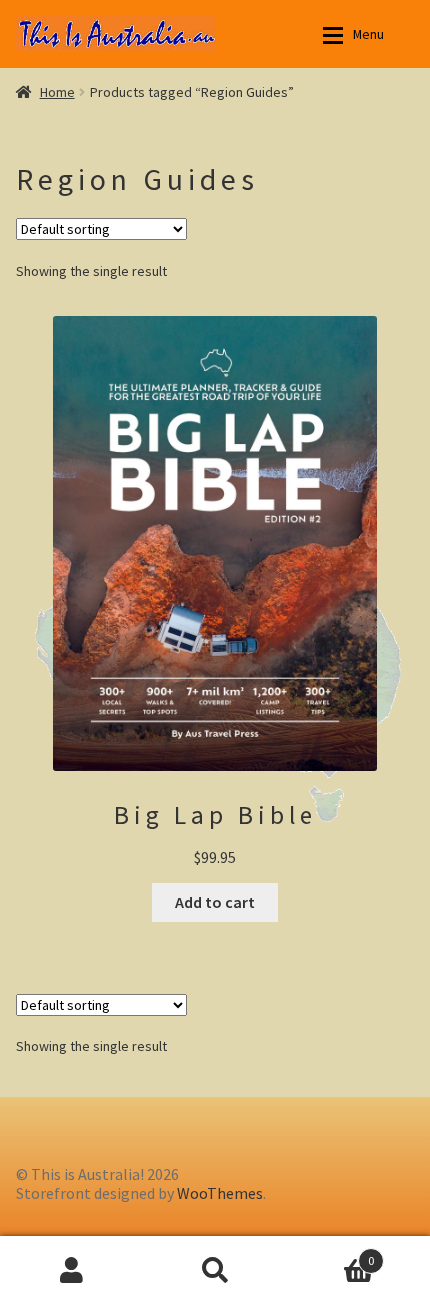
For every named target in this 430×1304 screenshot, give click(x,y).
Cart (331, 1252)
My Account (71, 1270)
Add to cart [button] (215, 902)
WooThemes (220, 1193)
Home (57, 92)
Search (214, 1270)
